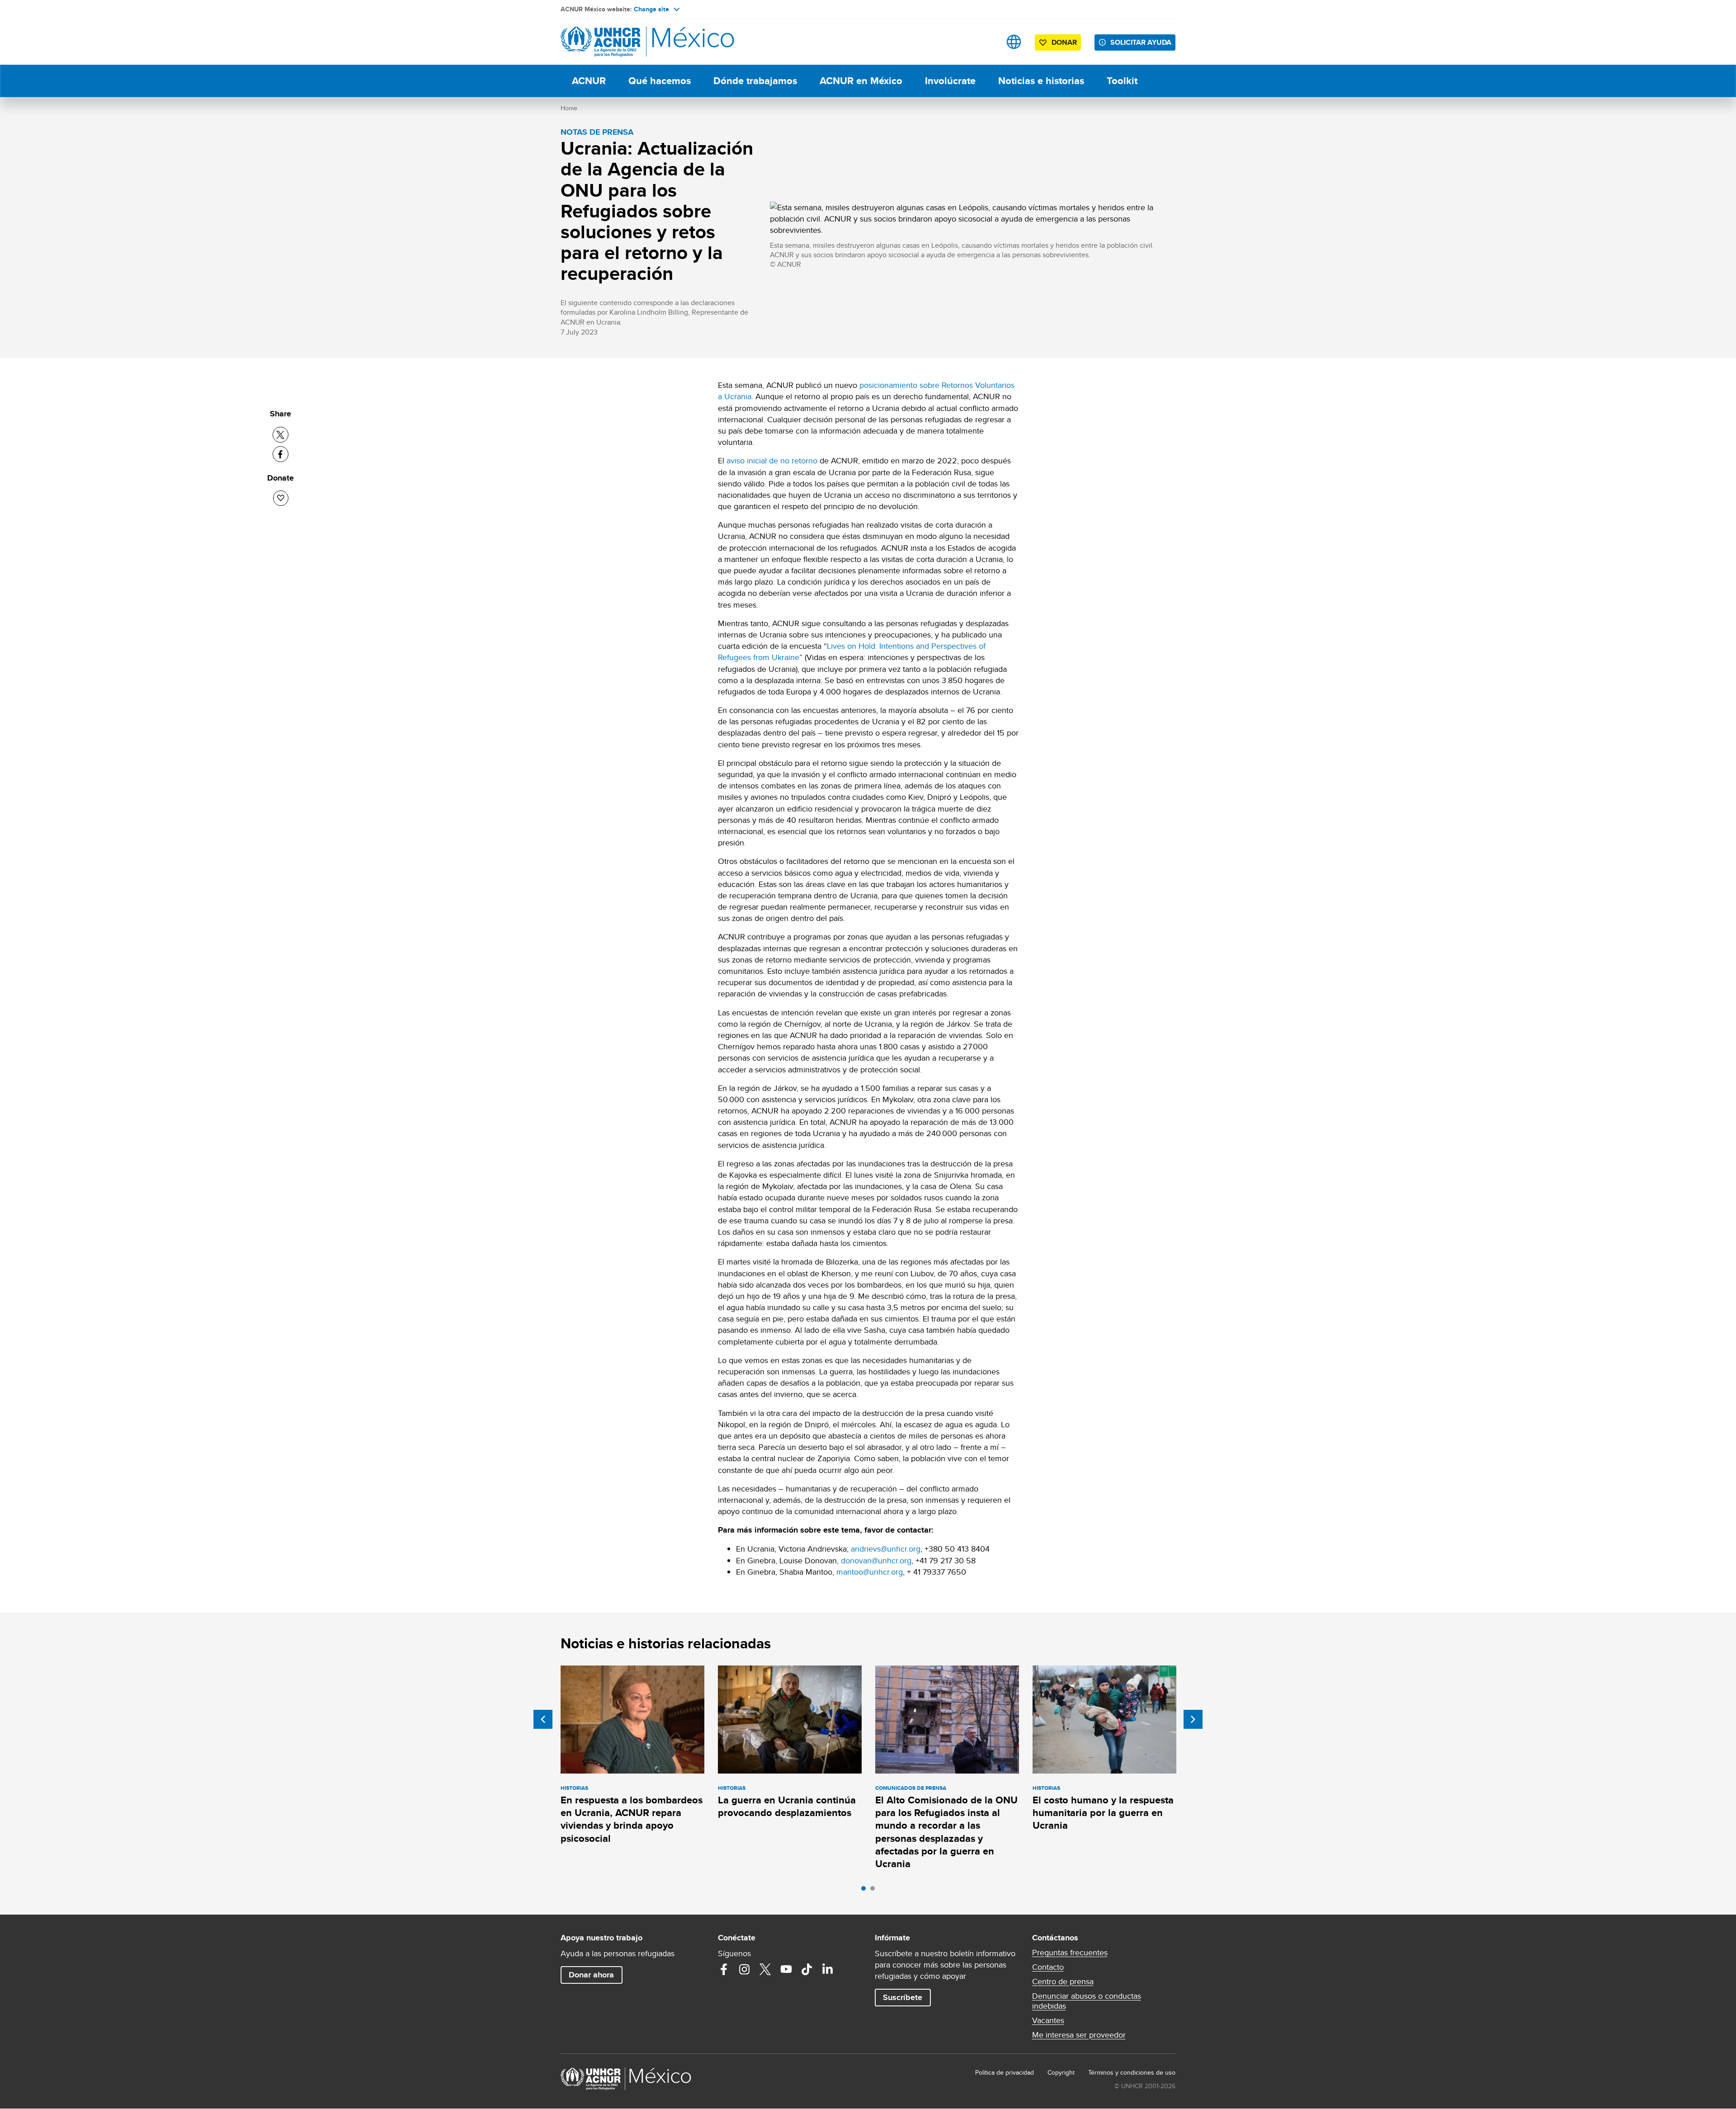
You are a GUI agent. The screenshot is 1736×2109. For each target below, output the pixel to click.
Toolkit (1122, 81)
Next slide (1193, 1719)
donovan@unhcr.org (876, 1560)
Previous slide (543, 1719)
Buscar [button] (985, 42)
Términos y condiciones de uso (1132, 2072)
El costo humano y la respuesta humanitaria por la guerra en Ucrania (1103, 1813)
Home (569, 108)
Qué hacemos (660, 81)
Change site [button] (651, 9)
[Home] (624, 42)
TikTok (807, 1969)
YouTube (786, 1969)
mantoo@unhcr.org (870, 1572)
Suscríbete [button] (903, 1997)
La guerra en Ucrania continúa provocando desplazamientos (787, 1806)
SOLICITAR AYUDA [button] (1141, 42)
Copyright (1061, 2072)
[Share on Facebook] (281, 454)
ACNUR (589, 81)
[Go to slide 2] (875, 1891)
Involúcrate (950, 81)
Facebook (724, 1969)
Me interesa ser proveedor (1079, 2035)
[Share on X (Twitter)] (281, 435)
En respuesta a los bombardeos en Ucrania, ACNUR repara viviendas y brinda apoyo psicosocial (632, 1819)
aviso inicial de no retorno (772, 460)
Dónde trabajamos (755, 81)
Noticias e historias (1041, 81)
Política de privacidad (1005, 2072)
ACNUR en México (861, 81)
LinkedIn (828, 1969)
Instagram (745, 1969)
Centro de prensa (1063, 1982)
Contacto (1048, 1967)
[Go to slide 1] (866, 1891)
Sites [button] (1014, 42)
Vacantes (1048, 2020)
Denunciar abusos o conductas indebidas (1087, 2001)
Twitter (765, 1969)
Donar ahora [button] (591, 1975)
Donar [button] (1064, 42)
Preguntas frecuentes (1070, 1953)
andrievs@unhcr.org (886, 1549)
